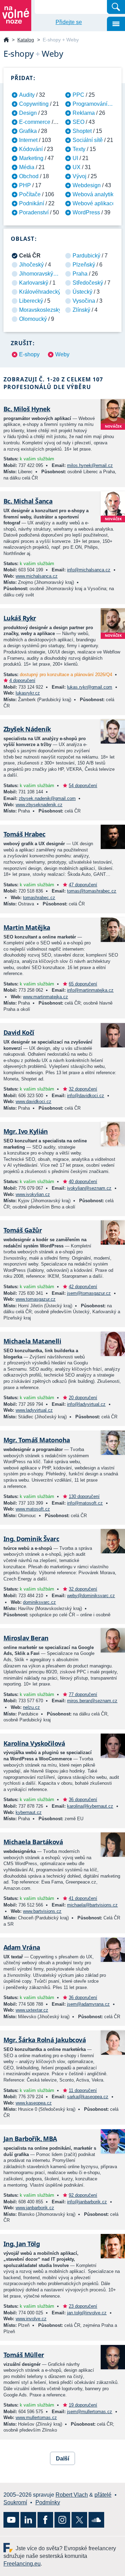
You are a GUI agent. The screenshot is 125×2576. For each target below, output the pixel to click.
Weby (62, 354)
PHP (25, 185)
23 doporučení (83, 2306)
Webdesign (87, 185)
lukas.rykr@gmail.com (90, 687)
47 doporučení (83, 885)
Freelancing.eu (10, 2548)
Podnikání (32, 203)
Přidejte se (69, 22)
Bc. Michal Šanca (28, 501)
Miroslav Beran (26, 1638)
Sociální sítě (88, 140)
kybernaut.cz (29, 1812)
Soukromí (15, 2502)
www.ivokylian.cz (33, 1194)
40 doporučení (83, 1182)
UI (75, 158)
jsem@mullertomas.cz (90, 2412)
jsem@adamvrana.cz (88, 2004)
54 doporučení (83, 786)
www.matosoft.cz (33, 1509)
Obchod (29, 176)
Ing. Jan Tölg (22, 2244)
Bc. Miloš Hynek (27, 409)
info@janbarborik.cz (87, 2202)
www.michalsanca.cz (37, 576)
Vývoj (80, 176)
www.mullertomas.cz (36, 2418)
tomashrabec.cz (39, 898)
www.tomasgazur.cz (36, 1299)
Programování (90, 104)
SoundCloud (96, 2520)
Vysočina (84, 301)
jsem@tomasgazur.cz (89, 1293)
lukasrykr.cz (28, 693)
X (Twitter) (79, 2520)
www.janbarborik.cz (35, 2208)
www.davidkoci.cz (34, 1101)
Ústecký (82, 292)
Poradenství (34, 212)
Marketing (31, 158)
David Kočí (19, 1032)
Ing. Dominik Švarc (31, 1539)
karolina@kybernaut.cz (90, 1806)
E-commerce (35, 122)
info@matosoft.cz (85, 1503)
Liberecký (31, 301)
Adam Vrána (22, 1947)
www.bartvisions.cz (42, 1911)
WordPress (86, 212)
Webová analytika (95, 194)
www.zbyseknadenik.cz (39, 805)
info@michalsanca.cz (89, 570)
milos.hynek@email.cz (90, 465)
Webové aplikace (94, 203)
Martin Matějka (27, 927)
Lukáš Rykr (20, 618)
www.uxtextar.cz (32, 2010)
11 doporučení (83, 2090)
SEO (78, 122)
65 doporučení (83, 984)
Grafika (28, 131)
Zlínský (81, 310)
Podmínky (48, 2502)
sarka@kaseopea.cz (88, 2097)
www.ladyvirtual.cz (34, 1410)
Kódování (31, 149)
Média (27, 167)
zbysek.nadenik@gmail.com (47, 798)
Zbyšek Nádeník (27, 729)
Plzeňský (84, 265)
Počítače (30, 194)
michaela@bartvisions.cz (92, 1905)
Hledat (116, 7)
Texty (79, 149)
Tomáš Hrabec (24, 834)
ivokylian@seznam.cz (89, 1188)
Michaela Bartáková (33, 1842)
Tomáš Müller (24, 2355)
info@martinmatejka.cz (90, 990)
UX (77, 167)
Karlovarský (34, 283)
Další (62, 2459)
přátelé (103, 2495)
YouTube (11, 2520)
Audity (27, 95)
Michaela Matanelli (32, 1341)
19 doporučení (83, 2405)
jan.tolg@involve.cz (87, 2313)
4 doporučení (22, 680)
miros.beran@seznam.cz (92, 1701)
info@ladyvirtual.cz (86, 1404)
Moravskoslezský (40, 310)
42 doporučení (83, 1287)
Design (28, 113)
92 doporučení (83, 2195)
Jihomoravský (36, 274)
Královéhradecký (40, 292)
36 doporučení (83, 1800)
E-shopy (29, 354)
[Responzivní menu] (116, 24)
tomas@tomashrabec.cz (92, 891)
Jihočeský (31, 265)
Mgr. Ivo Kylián (26, 1131)
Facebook (45, 2520)
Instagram (62, 2520)
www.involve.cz (31, 2319)
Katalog (26, 40)
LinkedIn (28, 2520)
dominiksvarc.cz (39, 1602)
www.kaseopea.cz (34, 2103)
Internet (28, 140)
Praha (80, 274)
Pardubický (86, 256)
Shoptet (82, 131)
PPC (78, 95)
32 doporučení (83, 1089)
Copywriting (34, 104)
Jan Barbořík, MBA (30, 2139)
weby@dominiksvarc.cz (91, 1596)
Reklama (84, 113)
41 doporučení (83, 1898)
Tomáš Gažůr (23, 1230)
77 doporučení (83, 1694)
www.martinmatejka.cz (45, 997)
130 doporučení (84, 1496)
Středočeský (88, 283)
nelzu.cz (31, 1707)
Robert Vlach (72, 2495)
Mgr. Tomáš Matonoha (37, 1440)
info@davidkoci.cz (86, 1096)
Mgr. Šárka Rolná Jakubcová (45, 2040)
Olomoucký (33, 319)
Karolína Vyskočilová (34, 1743)
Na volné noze (6, 40)
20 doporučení (83, 1398)
